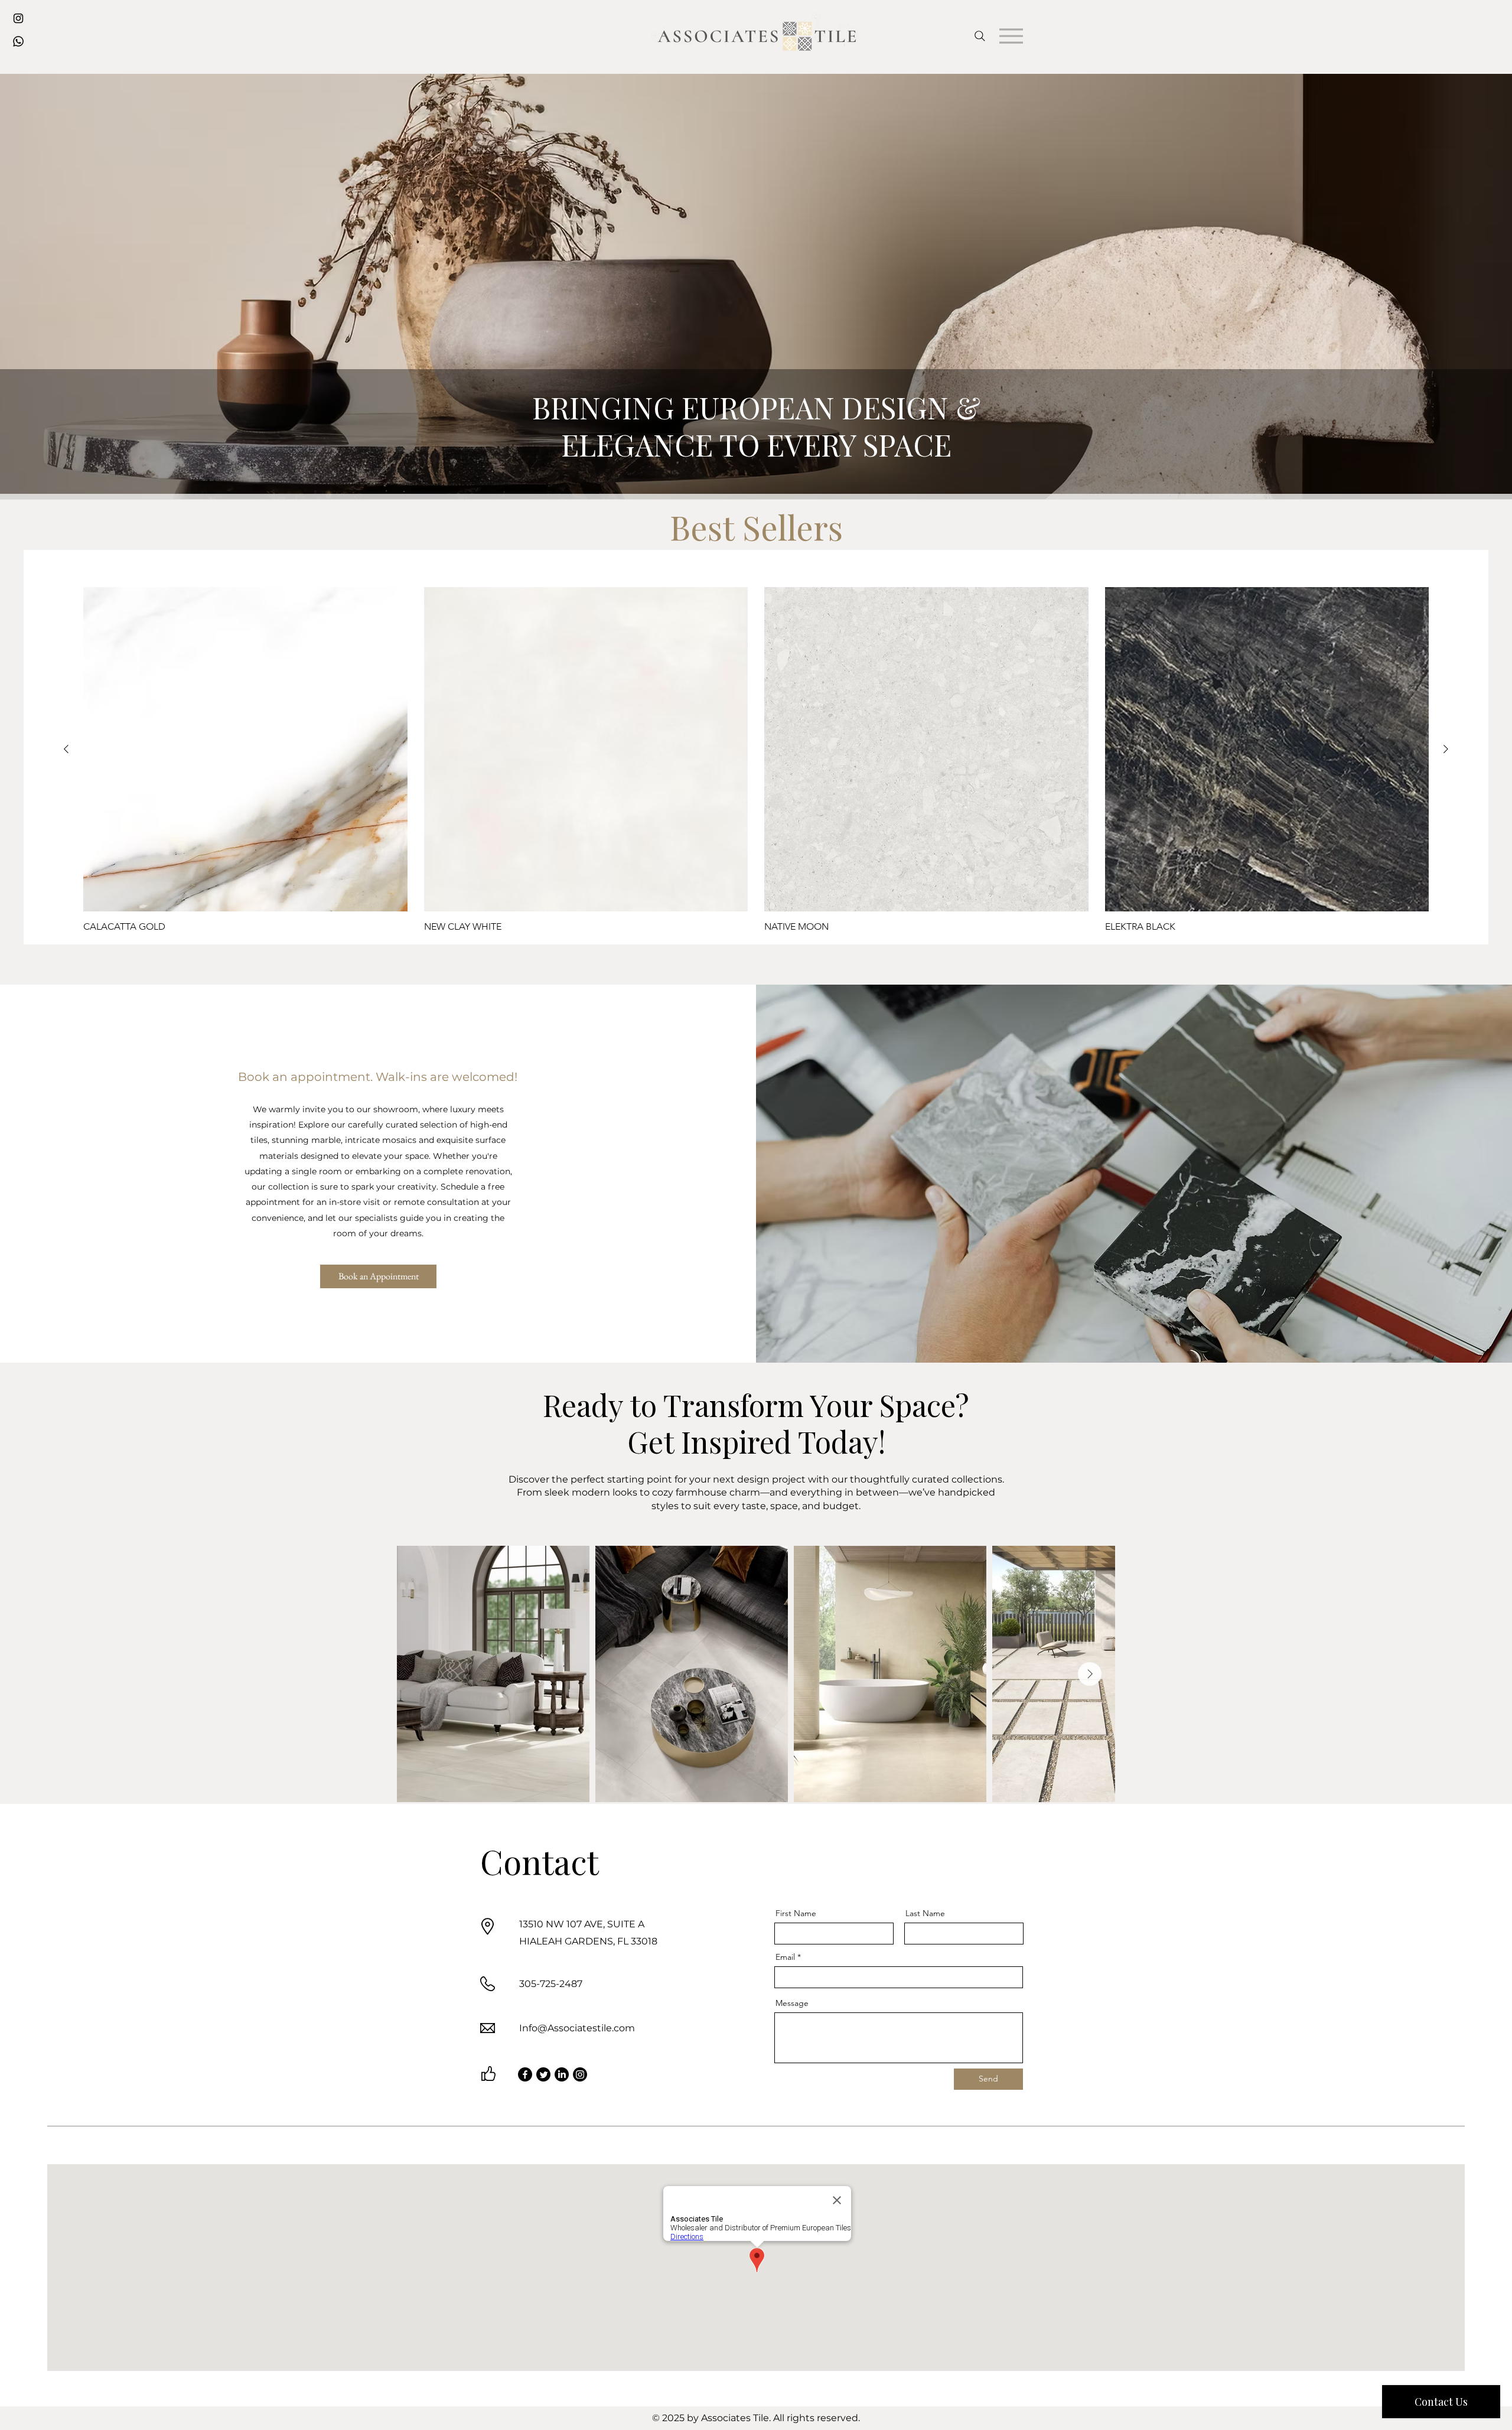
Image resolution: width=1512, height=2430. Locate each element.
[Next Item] (1090, 1674)
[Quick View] (245, 749)
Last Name (925, 1913)
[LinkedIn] (562, 2074)
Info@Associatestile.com (577, 2028)
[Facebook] (525, 2074)
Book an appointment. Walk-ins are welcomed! (378, 1077)
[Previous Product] (66, 749)
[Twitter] (543, 2074)
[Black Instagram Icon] (18, 18)
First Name (796, 1913)
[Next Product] (1446, 749)
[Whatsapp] (18, 41)
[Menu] (1011, 36)
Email (785, 1957)
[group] (756, 760)
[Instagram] (580, 2074)
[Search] (980, 36)
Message (792, 2003)
